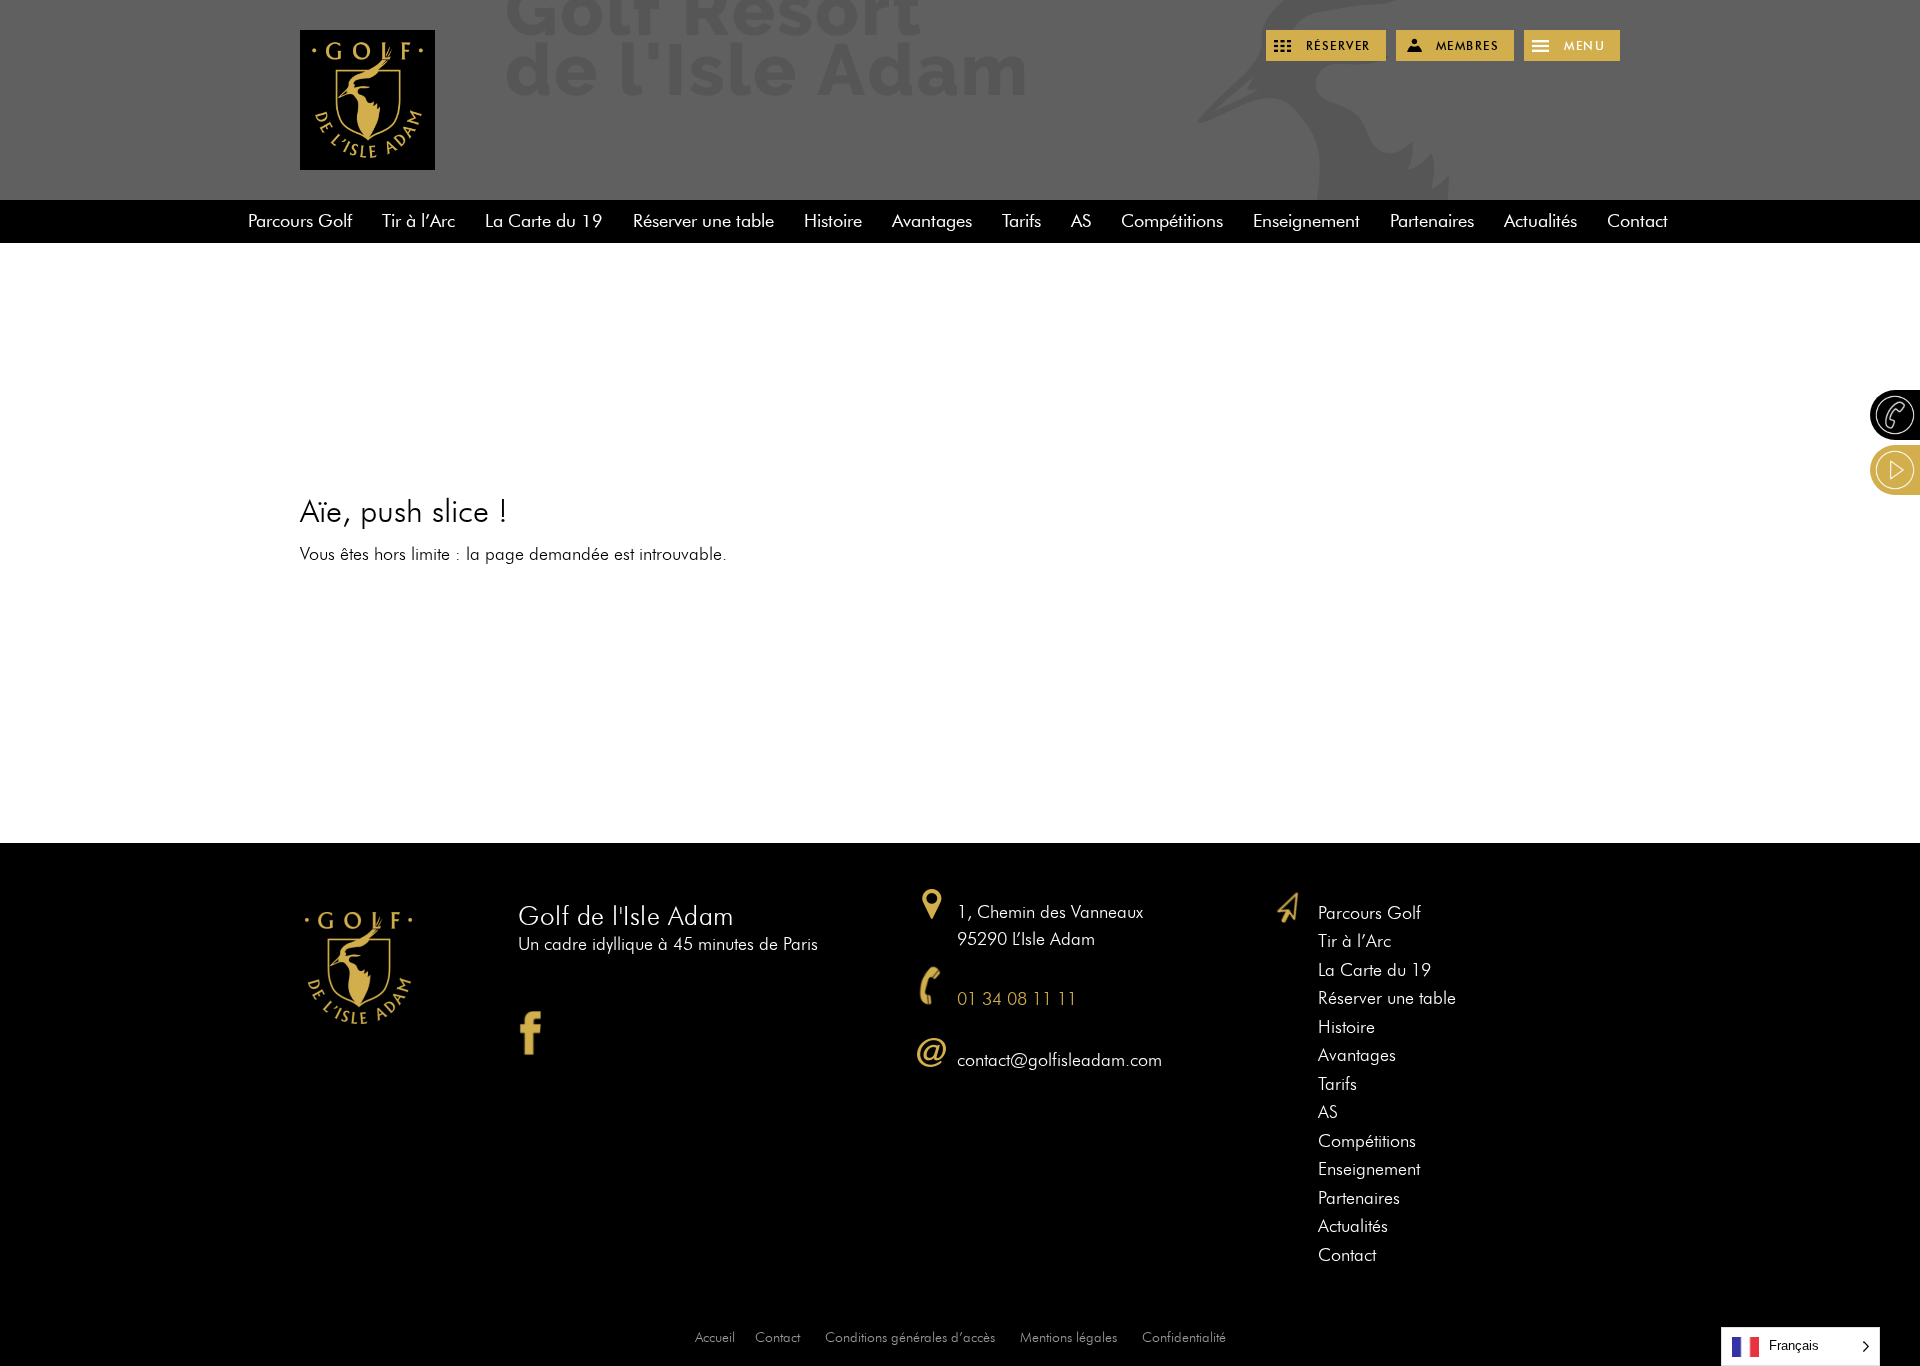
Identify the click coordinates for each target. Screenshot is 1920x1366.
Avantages (932, 221)
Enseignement (1306, 221)
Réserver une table (703, 221)
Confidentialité (1184, 1337)
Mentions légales (1068, 1337)
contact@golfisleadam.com (1059, 1060)
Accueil (715, 1337)
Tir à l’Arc (418, 221)
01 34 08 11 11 (1017, 999)
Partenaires (1432, 221)
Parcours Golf (300, 221)
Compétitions (1172, 221)
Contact (1637, 221)
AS (1081, 221)
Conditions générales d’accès (910, 1337)
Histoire (833, 221)
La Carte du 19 (544, 221)
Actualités (1540, 221)
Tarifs (1021, 221)
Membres (1468, 45)
